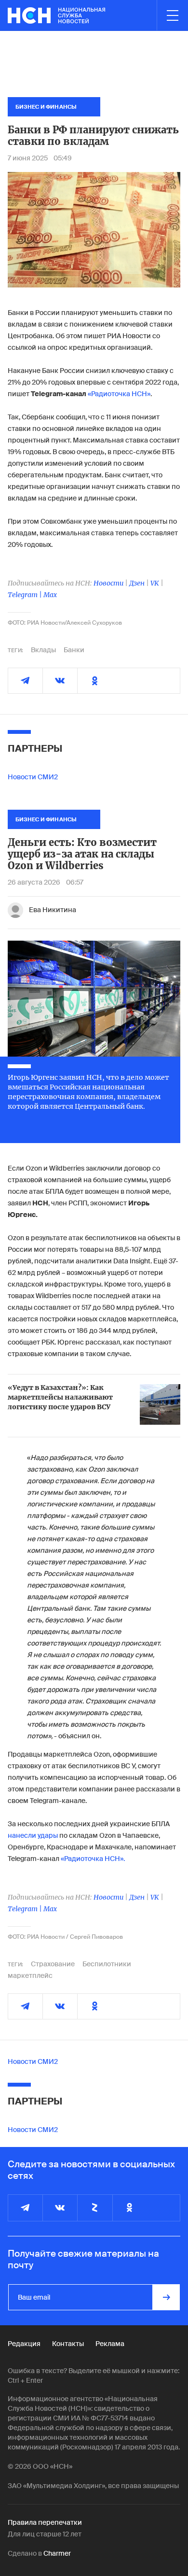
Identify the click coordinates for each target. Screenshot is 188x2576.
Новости (108, 583)
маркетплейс (30, 1975)
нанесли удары (33, 1835)
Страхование (53, 1964)
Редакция (24, 2344)
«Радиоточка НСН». (93, 1859)
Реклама (110, 2344)
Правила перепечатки (45, 2522)
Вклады (43, 650)
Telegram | (26, 595)
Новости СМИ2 (33, 777)
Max (50, 595)
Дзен (137, 583)
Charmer (57, 2553)
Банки (74, 650)
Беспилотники (107, 1964)
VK (155, 583)
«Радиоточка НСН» (119, 394)
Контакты (68, 2344)
